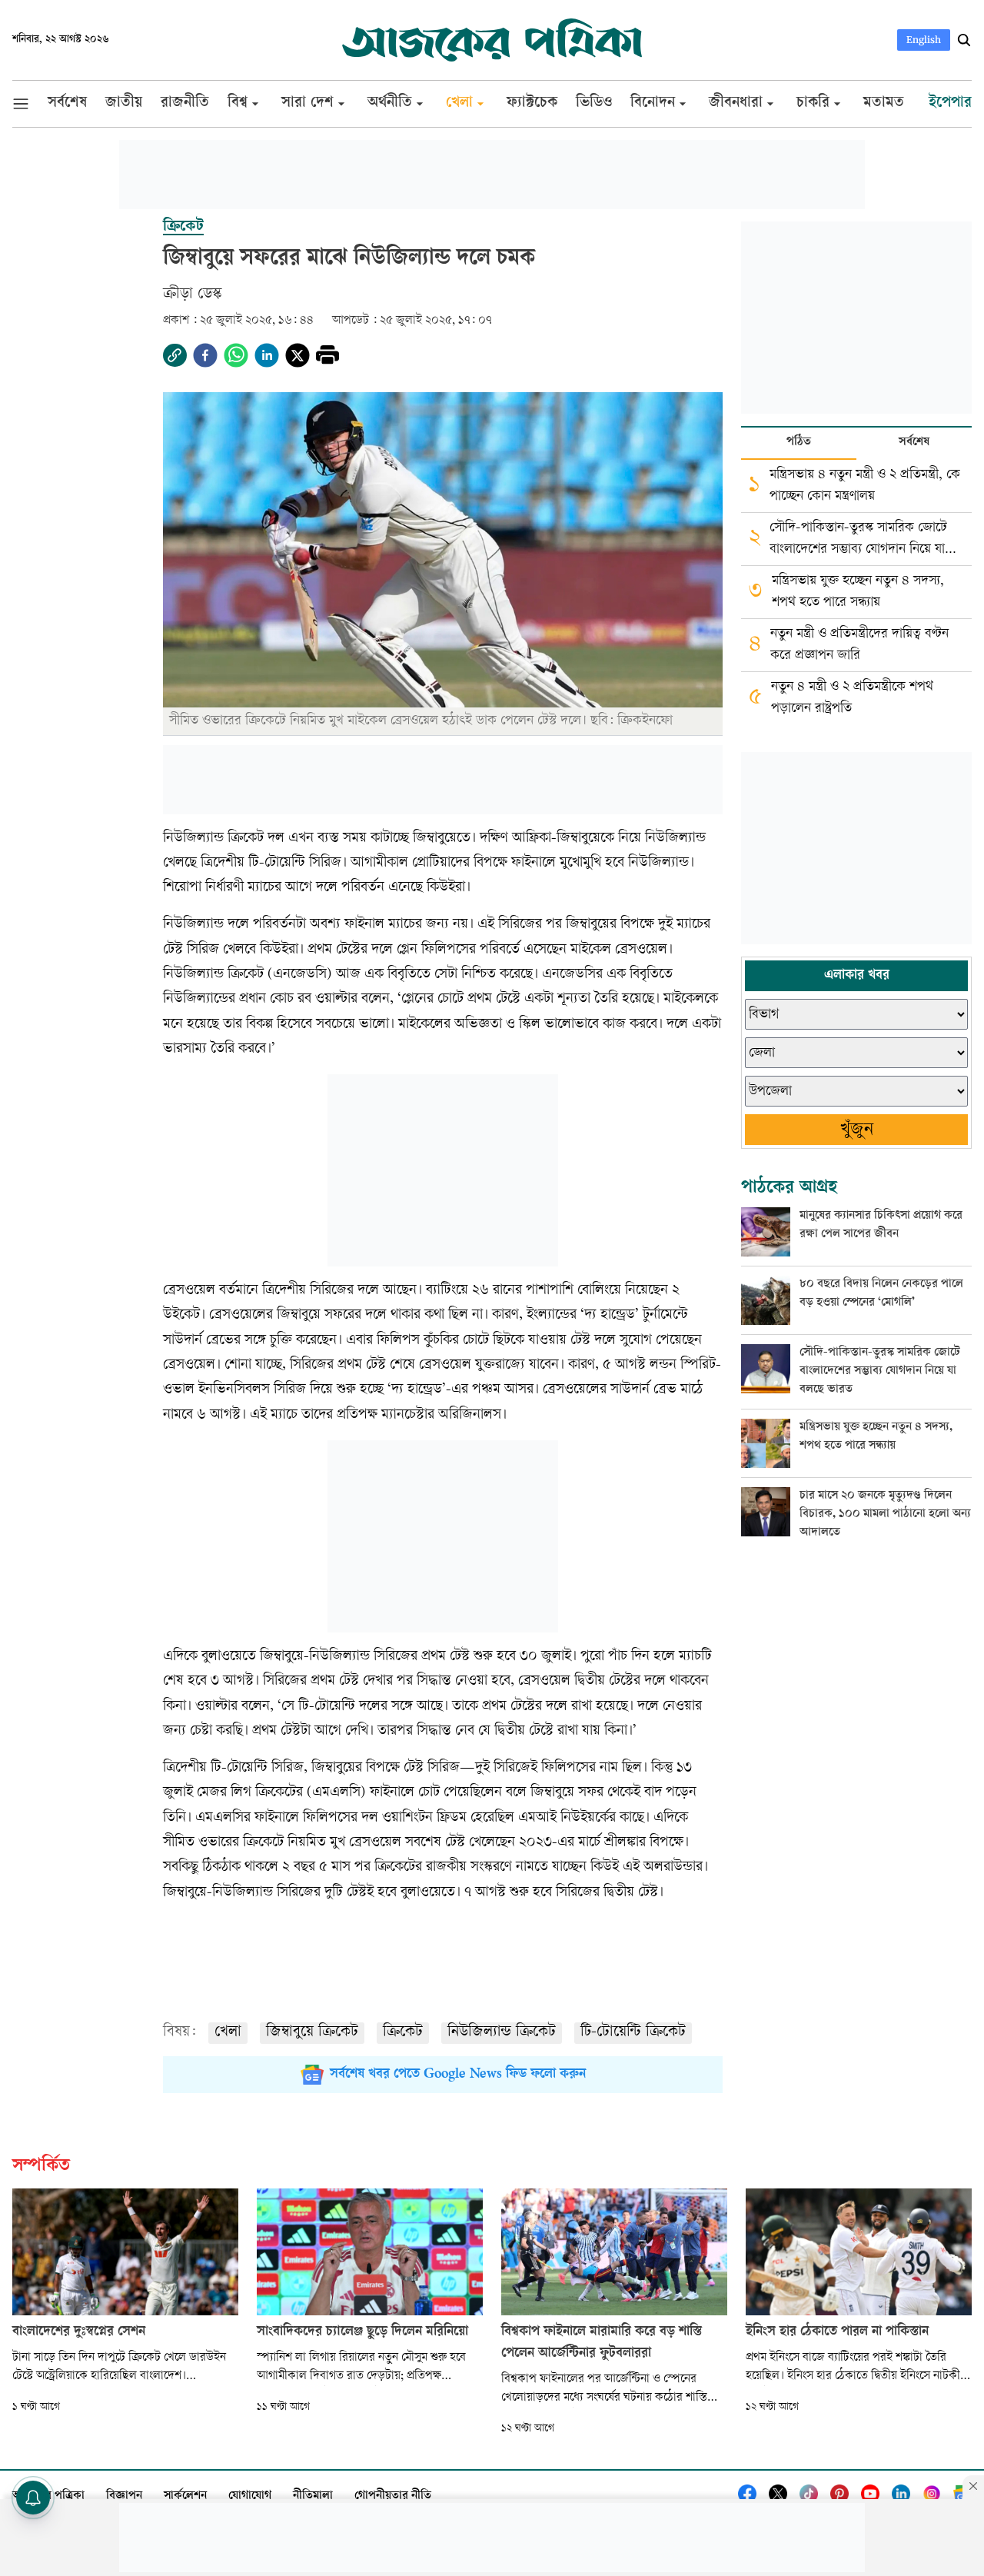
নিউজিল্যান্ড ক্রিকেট (502, 2033)
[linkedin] (267, 355)
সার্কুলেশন (185, 2496)
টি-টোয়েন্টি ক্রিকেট (633, 2033)
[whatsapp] (236, 355)
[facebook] (205, 355)
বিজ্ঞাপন (124, 2496)
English (924, 40)
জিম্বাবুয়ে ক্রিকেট (312, 2033)
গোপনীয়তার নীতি (393, 2496)
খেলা (228, 2033)
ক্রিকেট (403, 2033)
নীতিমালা (313, 2496)
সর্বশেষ (914, 443)
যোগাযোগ (250, 2496)
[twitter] (298, 355)
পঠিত (799, 443)
